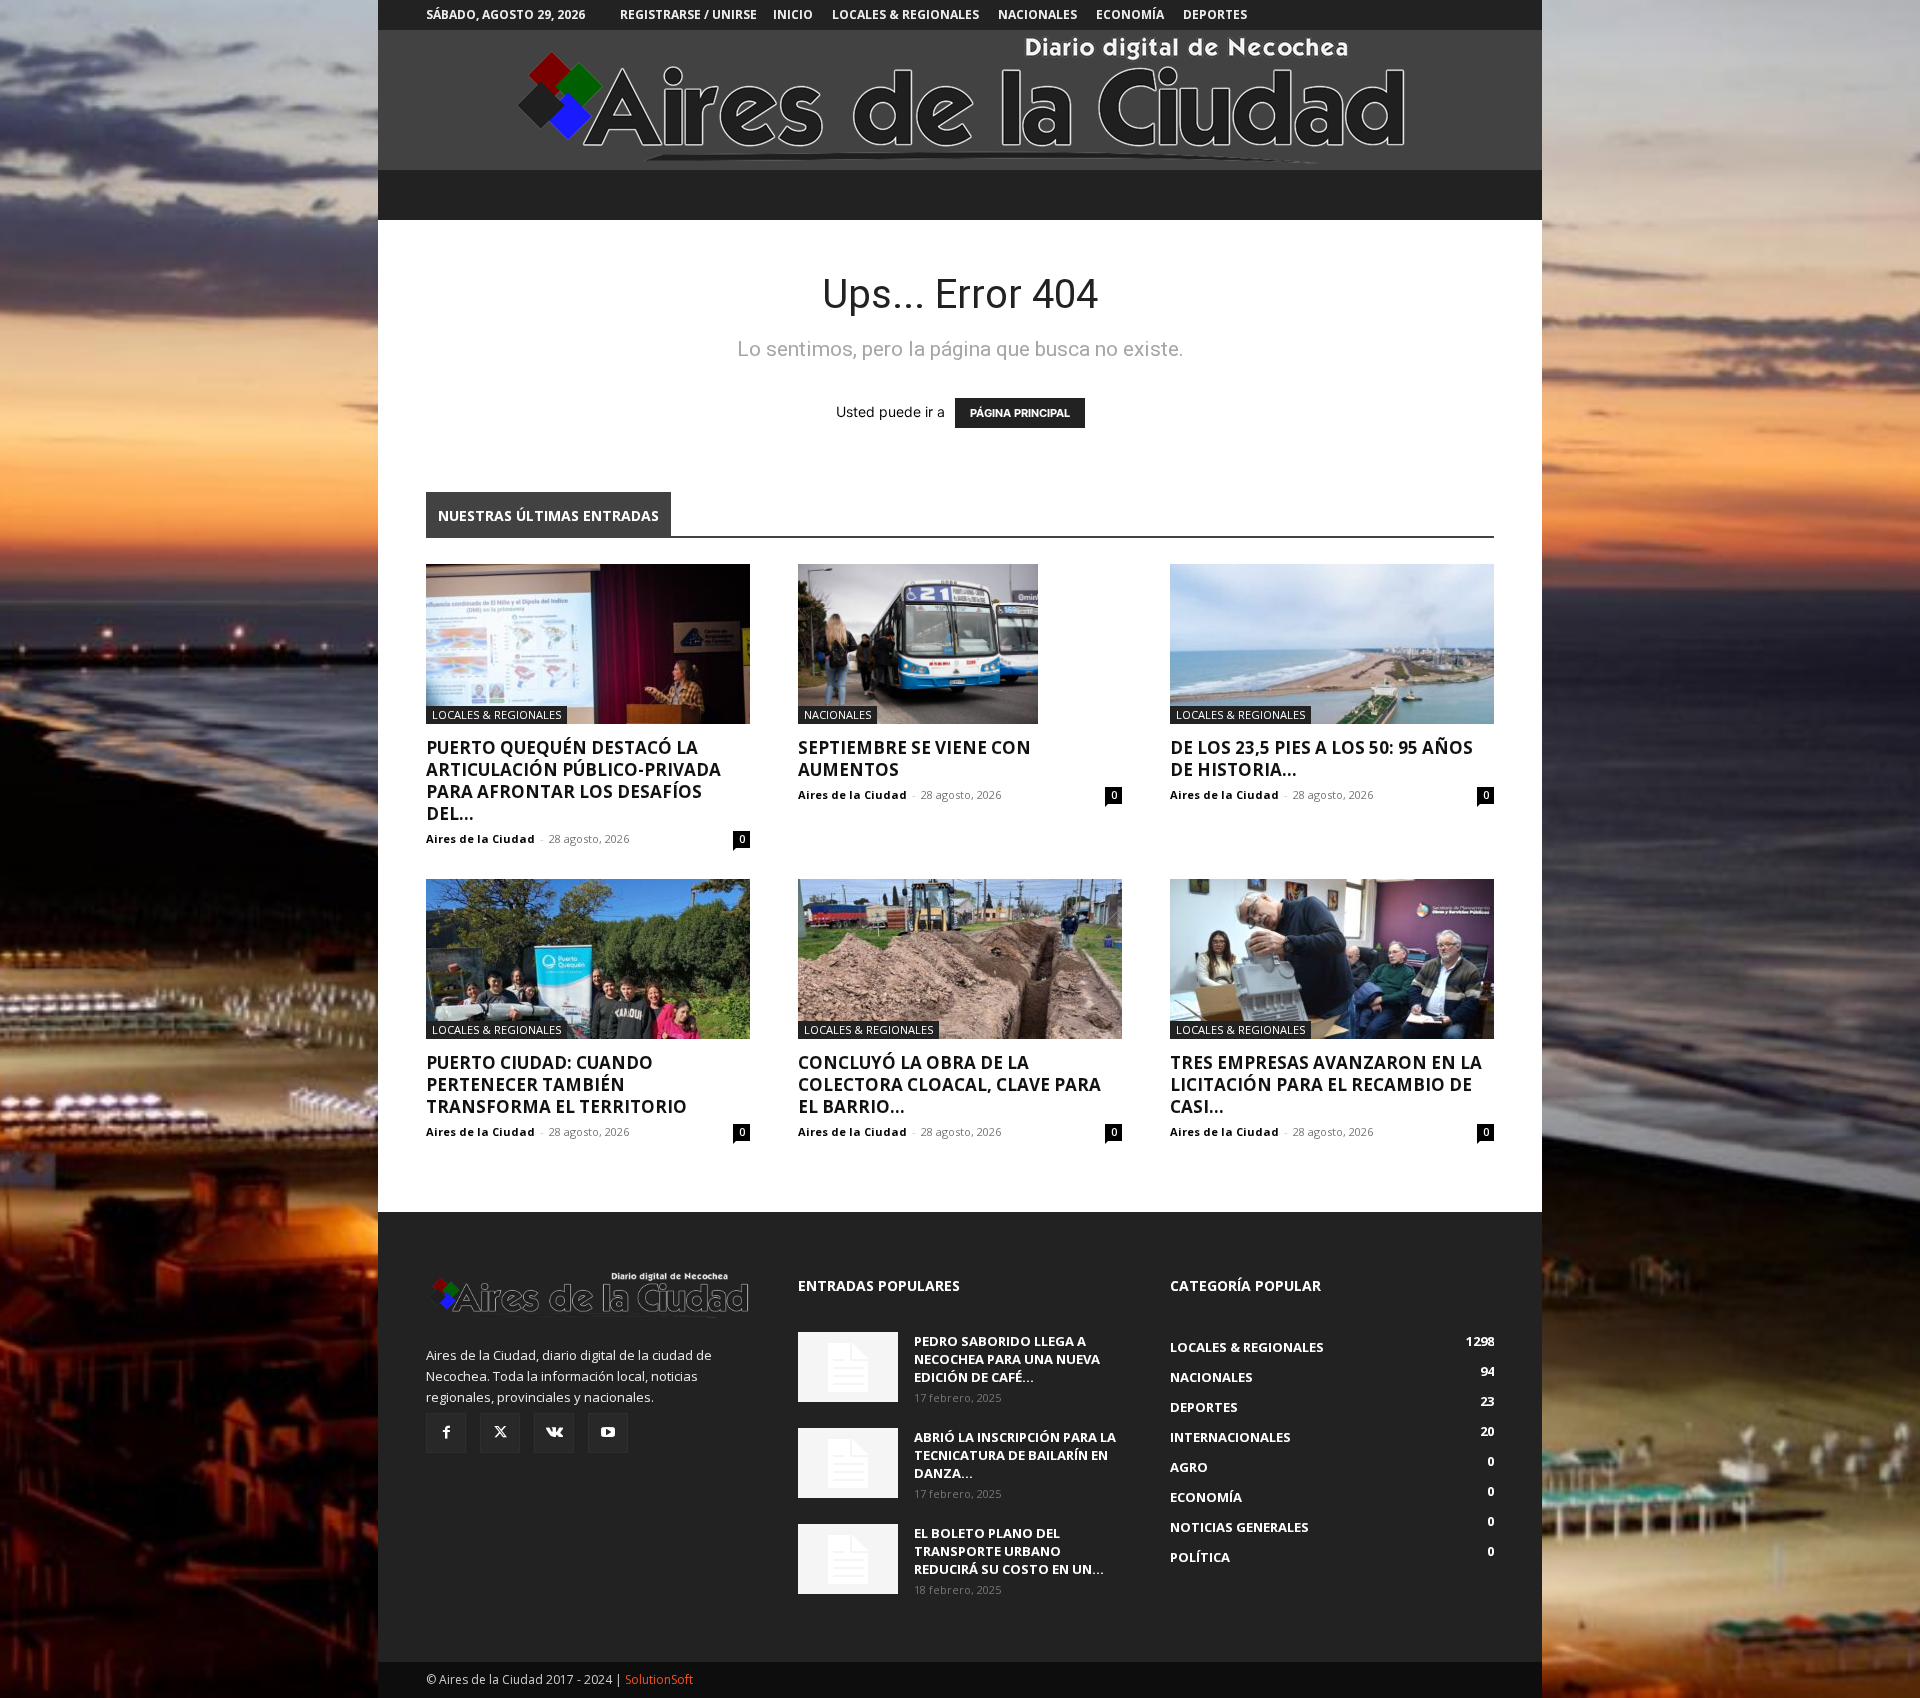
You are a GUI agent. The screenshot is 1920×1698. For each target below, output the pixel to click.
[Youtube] (608, 1433)
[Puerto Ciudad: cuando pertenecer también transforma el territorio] (588, 959)
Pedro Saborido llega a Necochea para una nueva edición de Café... (1007, 1359)
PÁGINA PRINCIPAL (1020, 413)
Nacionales (1037, 14)
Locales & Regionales (905, 14)
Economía (1130, 14)
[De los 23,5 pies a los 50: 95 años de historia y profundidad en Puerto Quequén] (1332, 644)
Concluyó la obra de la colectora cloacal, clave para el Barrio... (949, 1084)
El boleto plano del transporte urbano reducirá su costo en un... (1009, 1551)
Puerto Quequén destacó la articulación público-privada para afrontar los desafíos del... (573, 780)
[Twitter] (500, 1433)
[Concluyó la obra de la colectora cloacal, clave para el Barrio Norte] (960, 959)
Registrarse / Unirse (688, 14)
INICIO (793, 14)
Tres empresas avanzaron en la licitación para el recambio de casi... (1326, 1084)
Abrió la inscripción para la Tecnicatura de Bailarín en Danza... (1015, 1455)
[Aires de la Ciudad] (960, 100)
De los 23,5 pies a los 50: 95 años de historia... (1321, 758)
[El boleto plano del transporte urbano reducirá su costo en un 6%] (848, 1559)
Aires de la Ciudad (480, 838)
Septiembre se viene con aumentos (914, 758)
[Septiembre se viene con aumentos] (960, 644)
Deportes (1215, 14)
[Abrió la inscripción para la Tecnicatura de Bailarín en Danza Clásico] (848, 1463)
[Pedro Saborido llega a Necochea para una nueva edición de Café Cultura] (848, 1367)
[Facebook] (446, 1433)
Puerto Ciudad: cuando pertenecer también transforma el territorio (556, 1084)
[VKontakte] (554, 1433)
